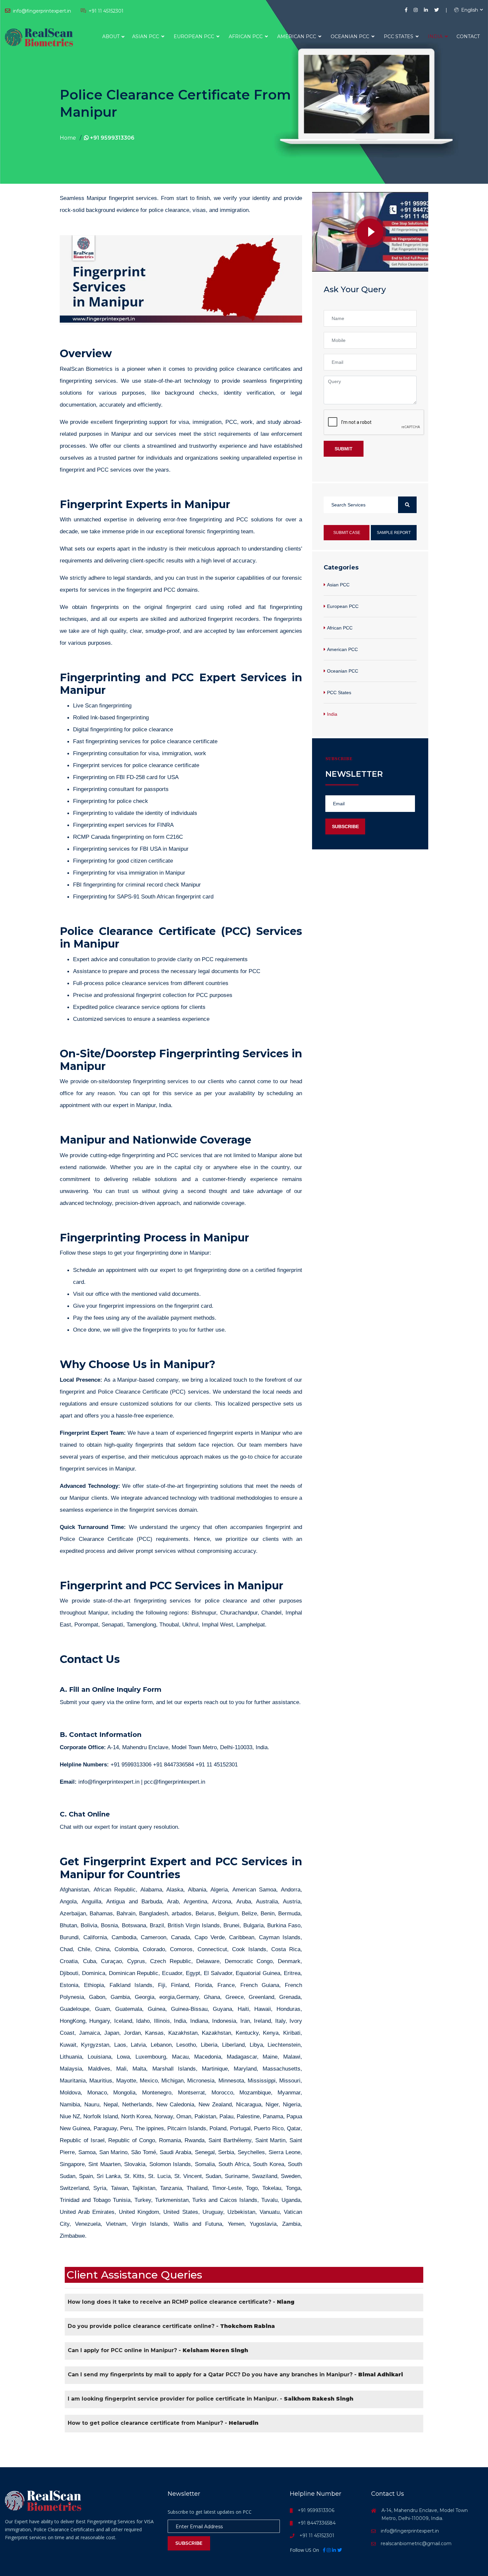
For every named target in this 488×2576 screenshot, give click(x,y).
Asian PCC (146, 36)
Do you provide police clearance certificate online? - (171, 2326)
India (436, 36)
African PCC (246, 36)
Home (68, 138)
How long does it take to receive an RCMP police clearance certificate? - (181, 2302)
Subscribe (345, 826)
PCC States (399, 36)
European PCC (195, 36)
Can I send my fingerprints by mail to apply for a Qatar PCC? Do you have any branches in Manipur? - (235, 2375)
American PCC (297, 36)
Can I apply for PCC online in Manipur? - (158, 2350)
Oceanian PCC (351, 36)
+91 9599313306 (112, 138)
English (469, 10)
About (111, 36)
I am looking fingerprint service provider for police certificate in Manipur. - (210, 2399)
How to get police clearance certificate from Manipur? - (163, 2423)
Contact (468, 36)
